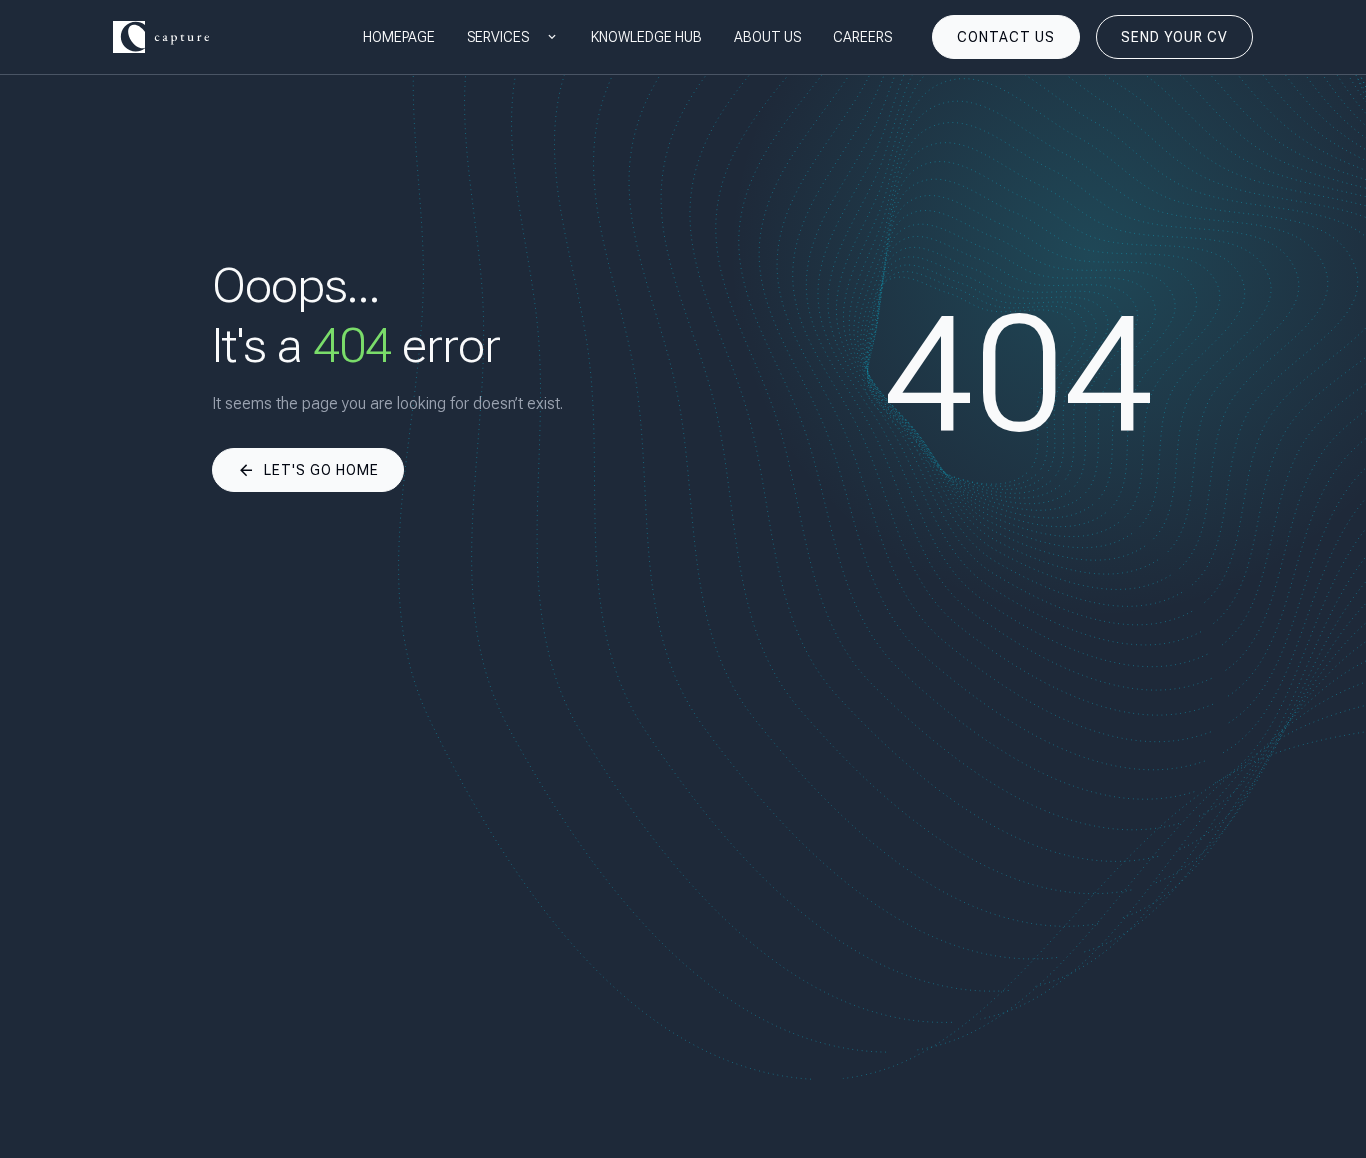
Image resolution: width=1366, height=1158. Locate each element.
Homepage (399, 37)
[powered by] (161, 37)
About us (767, 37)
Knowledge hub (646, 37)
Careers (862, 37)
